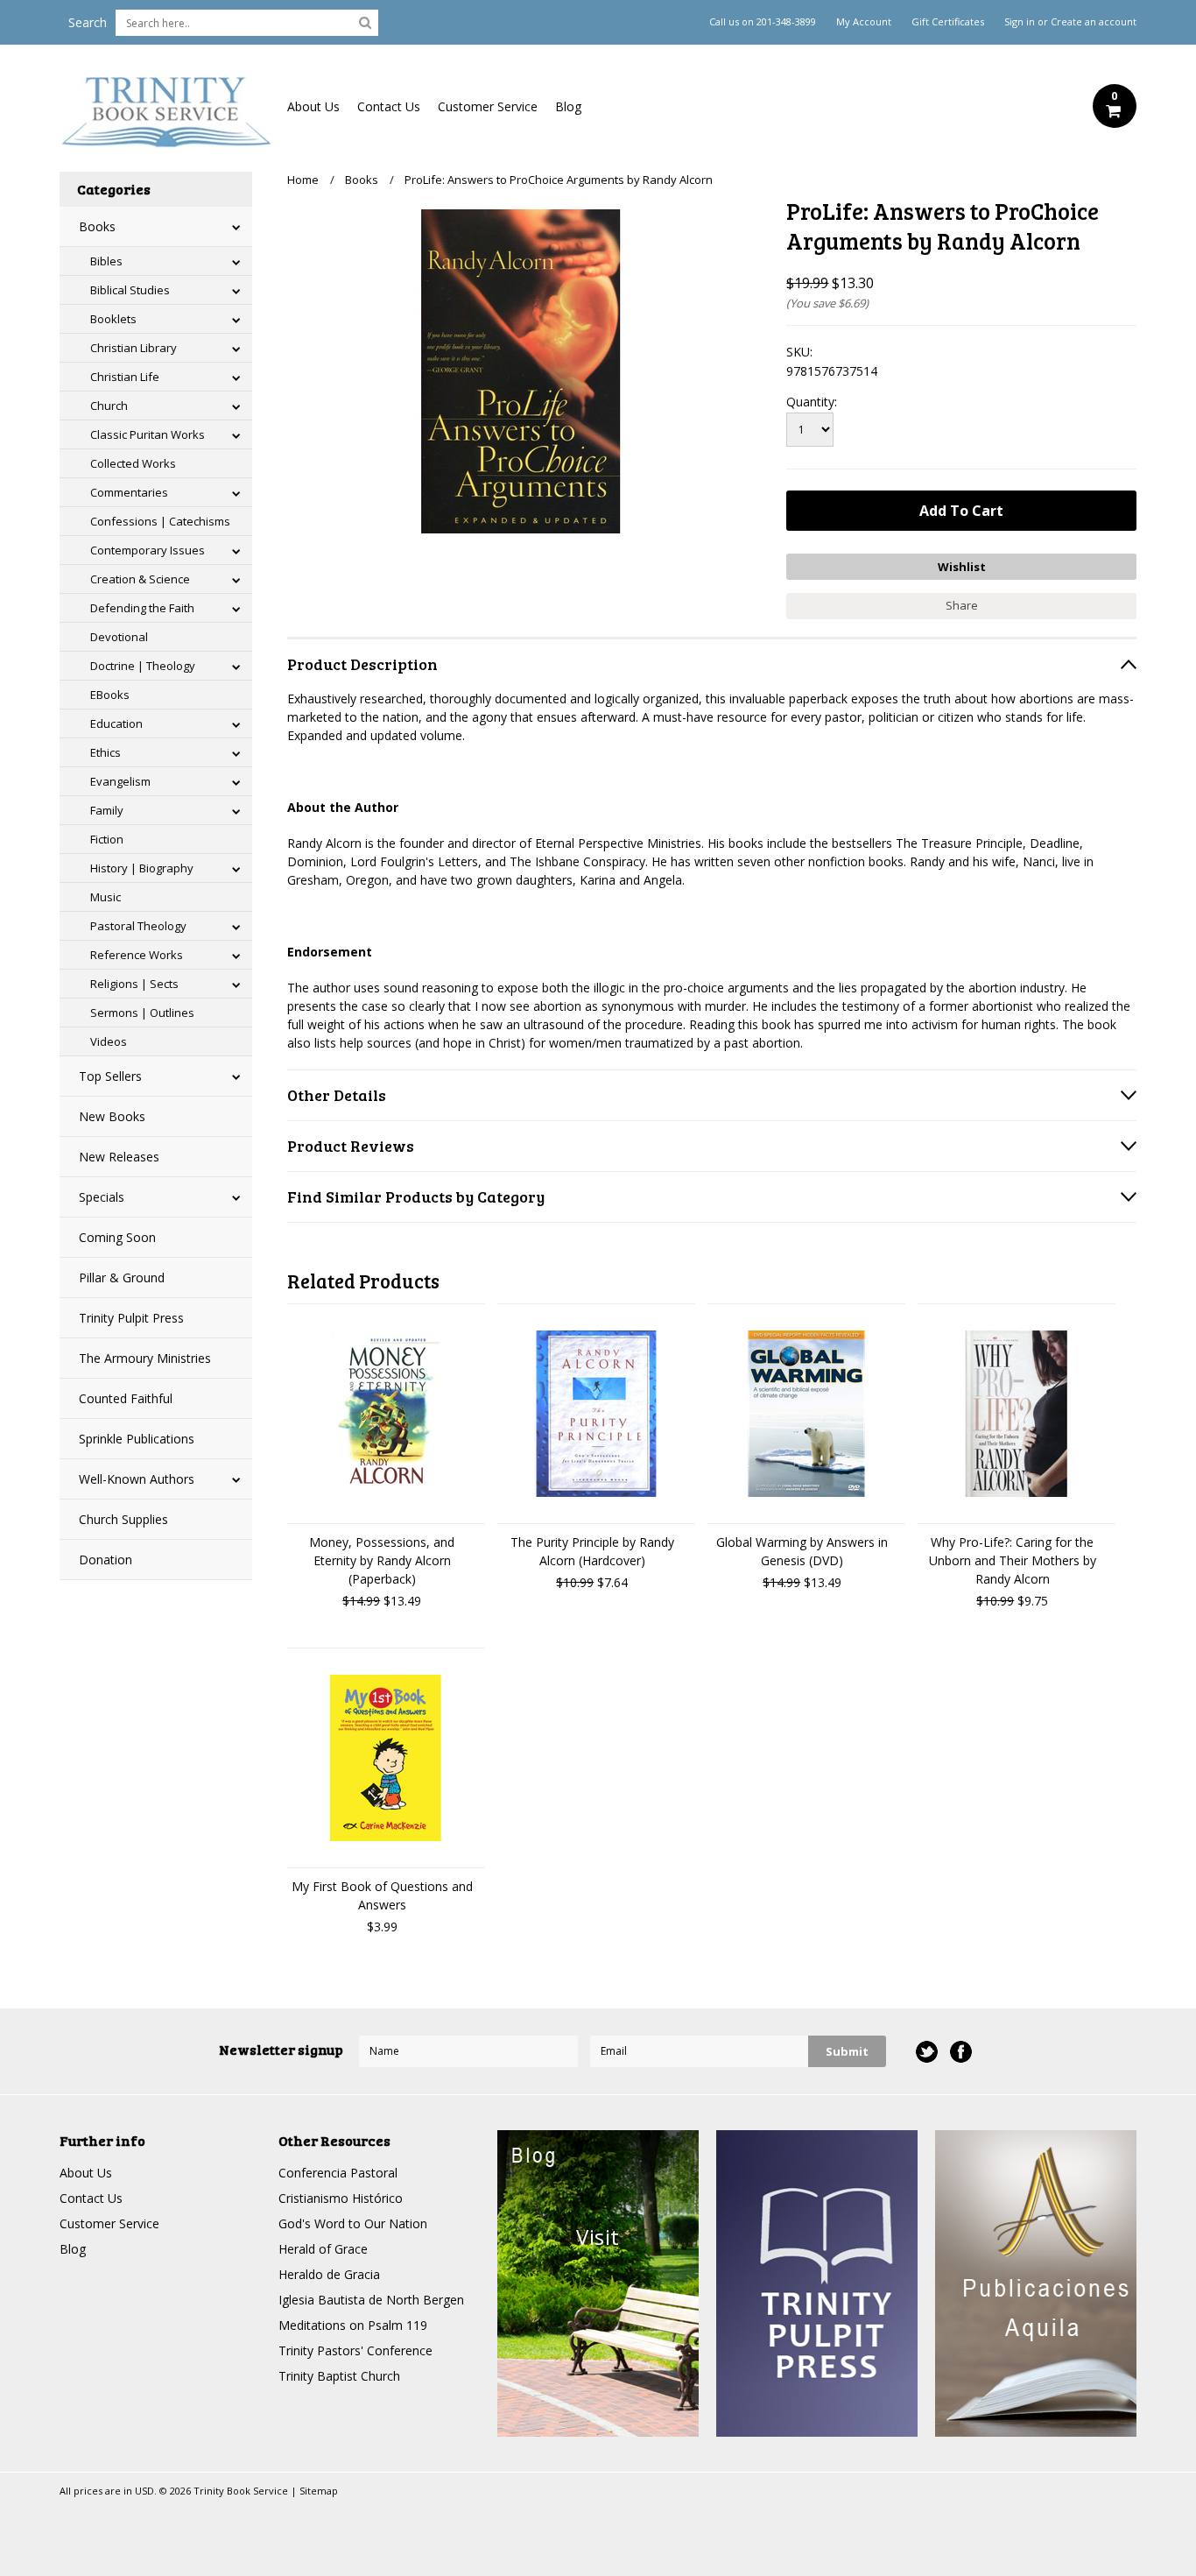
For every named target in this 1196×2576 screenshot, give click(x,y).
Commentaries (129, 492)
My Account (864, 22)
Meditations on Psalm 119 (353, 2325)
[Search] (365, 22)
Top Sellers (110, 1076)
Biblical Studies (130, 290)
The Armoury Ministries (145, 1358)
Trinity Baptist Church (339, 2376)
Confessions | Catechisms (160, 521)
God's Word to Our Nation (353, 2223)
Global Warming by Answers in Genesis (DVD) (802, 1551)
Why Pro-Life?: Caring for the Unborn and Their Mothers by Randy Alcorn (1013, 1560)
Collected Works (133, 463)
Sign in (1020, 22)
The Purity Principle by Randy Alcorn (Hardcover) (592, 1551)
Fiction (107, 839)
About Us (313, 106)
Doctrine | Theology (143, 666)
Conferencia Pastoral (338, 2173)
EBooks (110, 695)
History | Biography (142, 868)
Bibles (106, 261)
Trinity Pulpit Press (131, 1318)
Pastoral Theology (138, 926)
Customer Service (488, 106)
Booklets (113, 319)
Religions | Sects (134, 984)
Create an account (1094, 22)
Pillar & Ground (122, 1277)
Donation (106, 1560)
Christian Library (134, 348)
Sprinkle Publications (137, 1439)
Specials (102, 1197)
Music (106, 897)
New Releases (119, 1157)
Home (303, 180)
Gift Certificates (948, 22)
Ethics (106, 752)
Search (88, 22)
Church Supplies (123, 1519)
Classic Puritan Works (148, 434)
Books (97, 226)
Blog (568, 106)
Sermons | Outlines (142, 1013)
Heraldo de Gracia (329, 2274)
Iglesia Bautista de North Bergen (371, 2300)
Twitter (927, 2052)
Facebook (961, 2052)
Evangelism (120, 781)
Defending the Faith (142, 608)
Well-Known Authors (137, 1479)
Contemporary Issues (148, 550)
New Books (112, 1116)
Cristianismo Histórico (341, 2198)
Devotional (119, 637)
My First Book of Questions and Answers (382, 1895)
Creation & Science (140, 579)
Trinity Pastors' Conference (355, 2350)
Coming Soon (117, 1237)
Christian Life (125, 377)
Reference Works (137, 955)
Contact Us (389, 106)
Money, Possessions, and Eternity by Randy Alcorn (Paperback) (382, 1560)
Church (109, 406)
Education (116, 723)
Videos (109, 1041)
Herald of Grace (323, 2249)
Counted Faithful (126, 1398)
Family (107, 810)
